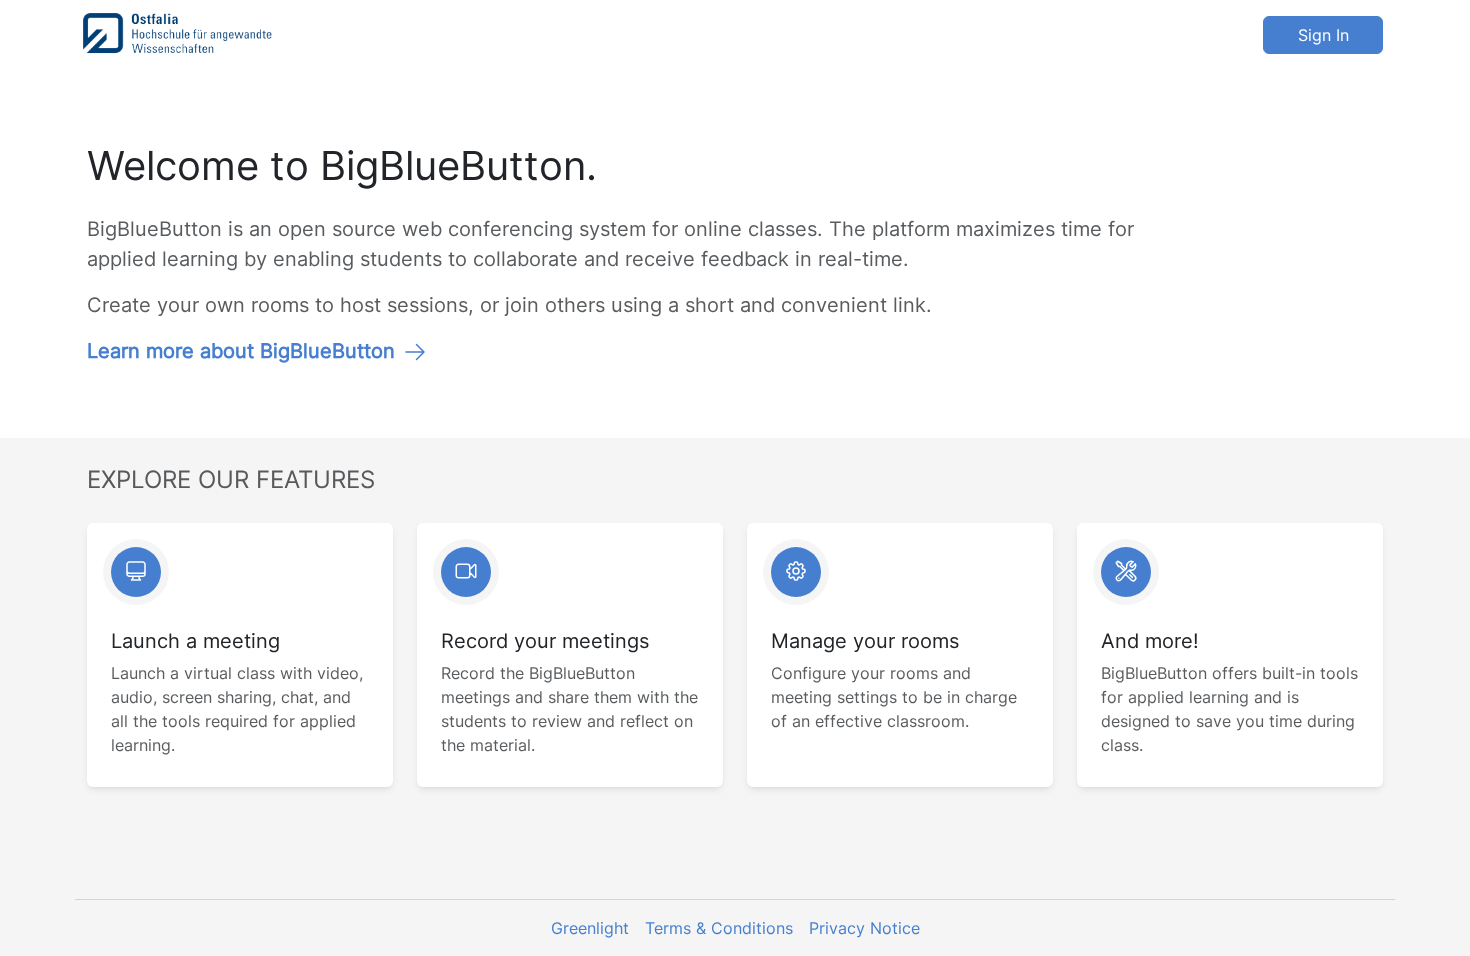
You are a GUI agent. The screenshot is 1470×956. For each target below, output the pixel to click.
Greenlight (590, 928)
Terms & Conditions (719, 928)
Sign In (1323, 35)
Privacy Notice (864, 928)
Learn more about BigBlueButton (241, 351)
